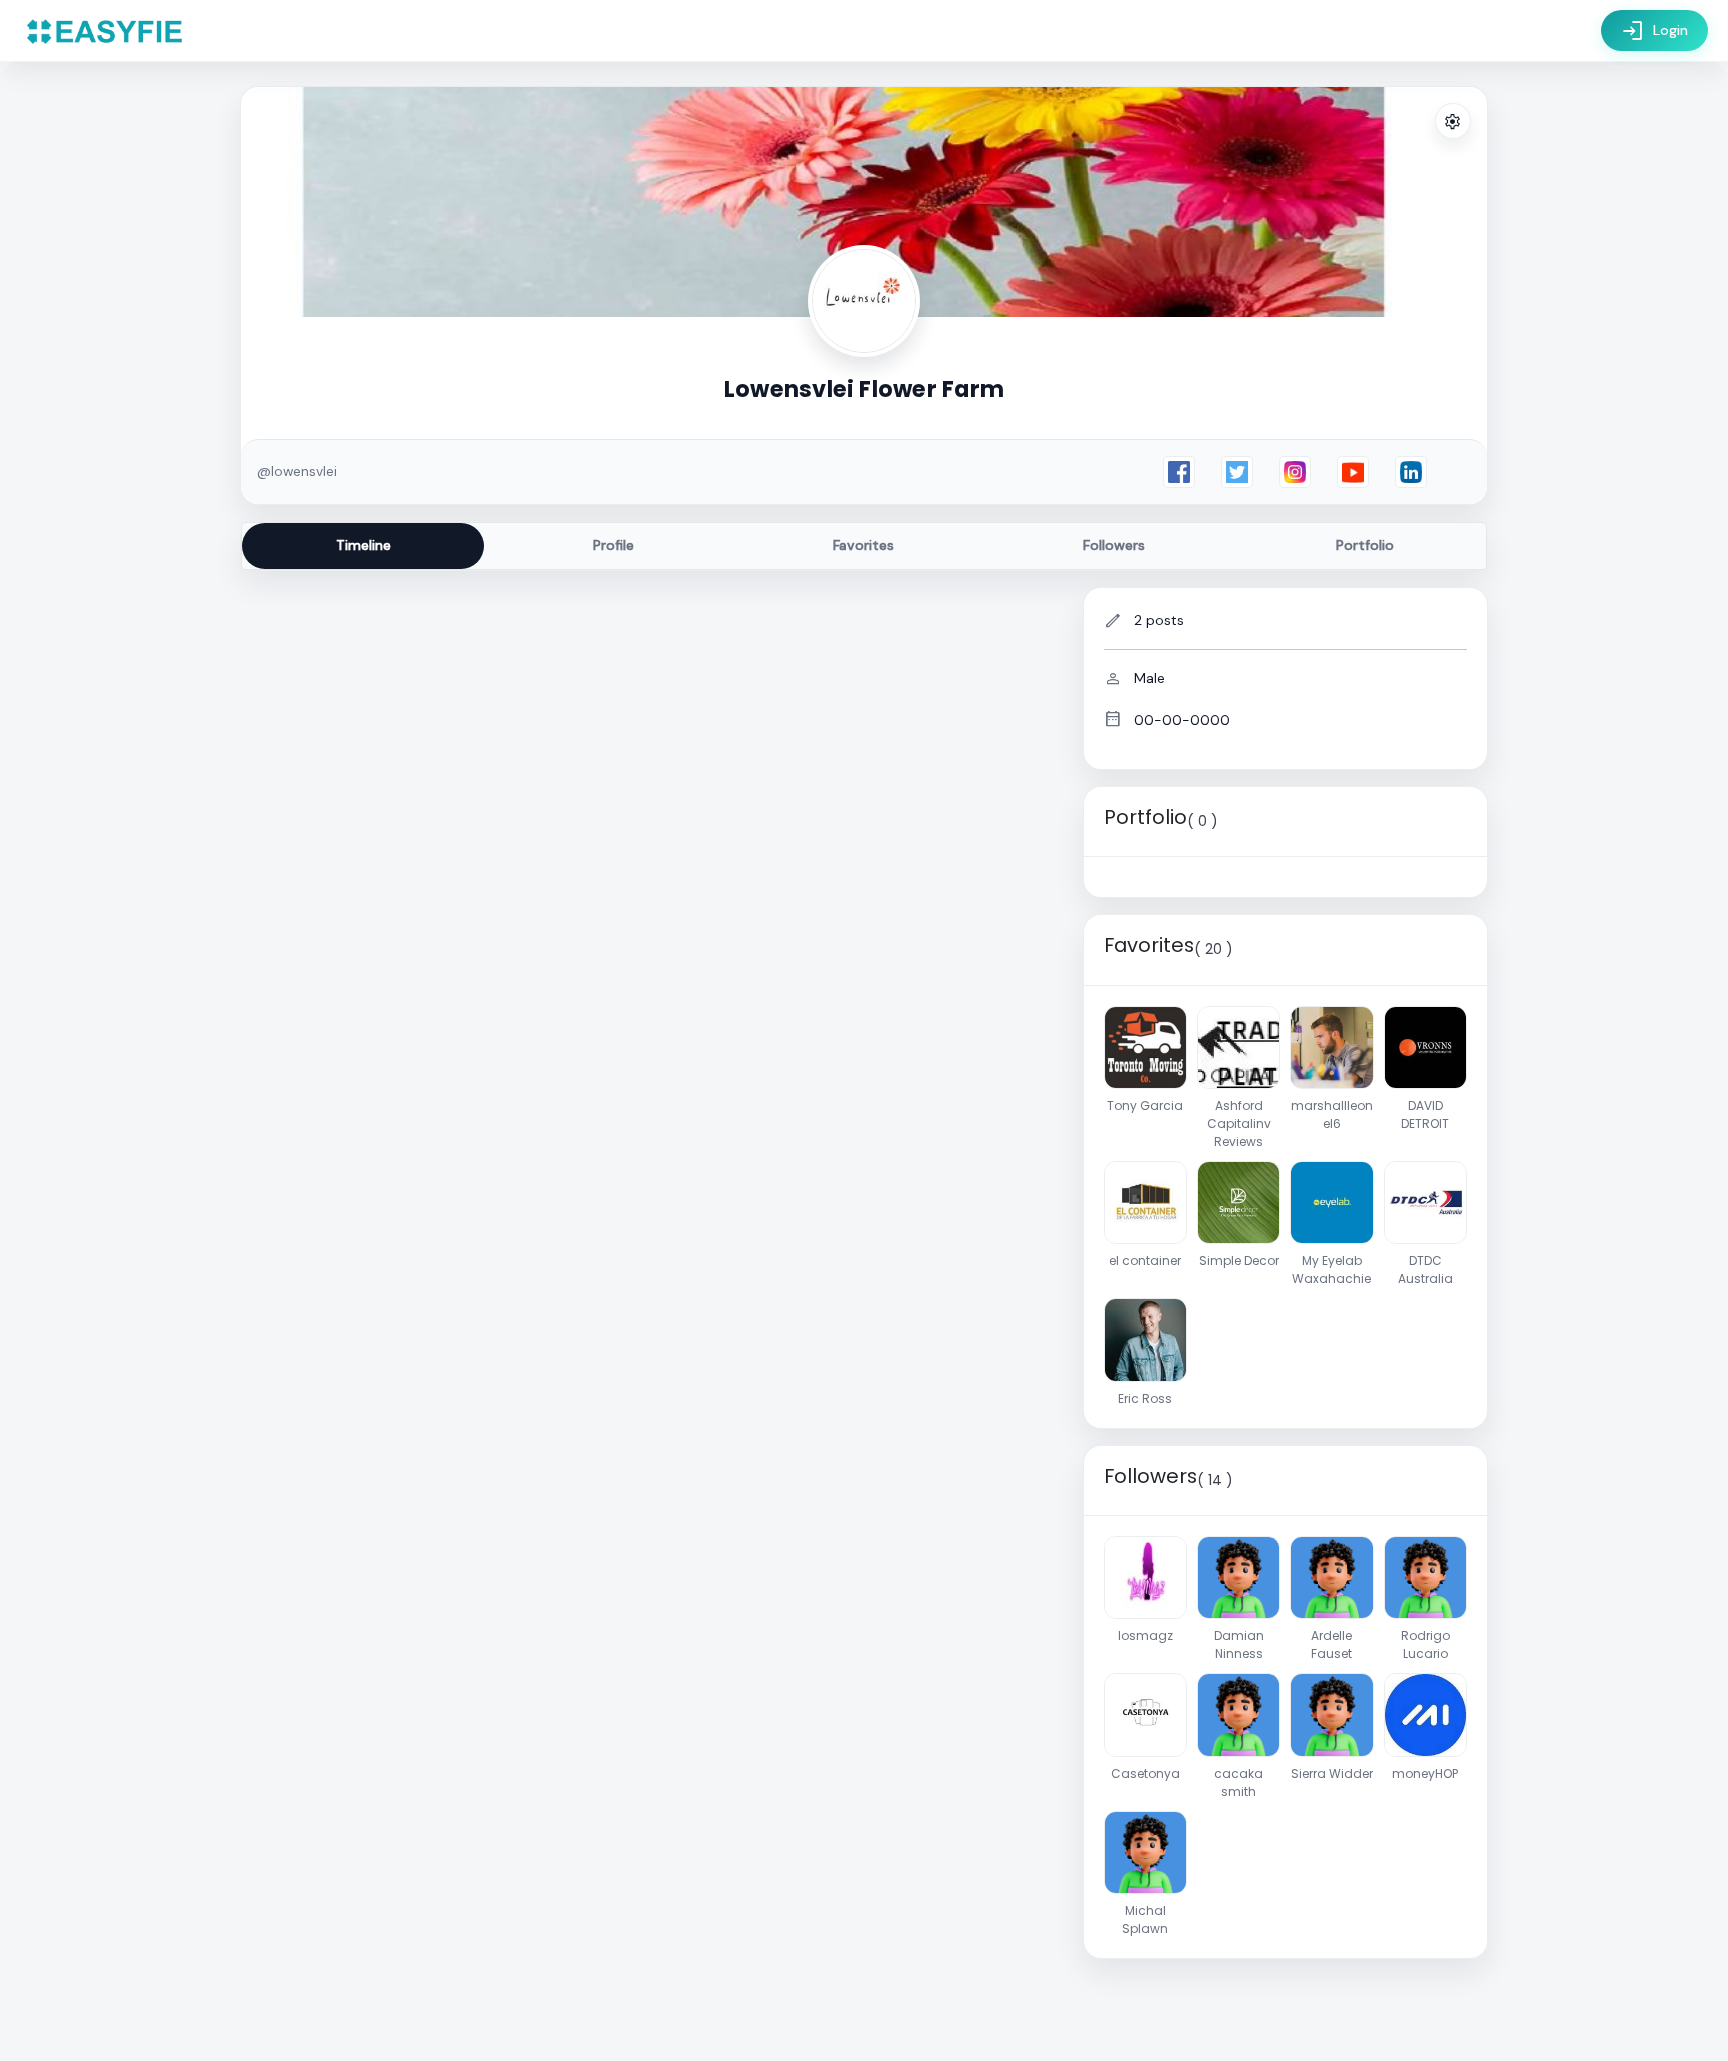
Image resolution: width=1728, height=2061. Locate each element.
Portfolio (1365, 545)
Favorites (863, 545)
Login (1654, 31)
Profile (613, 545)
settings (1453, 122)
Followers (1114, 545)
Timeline (363, 545)
